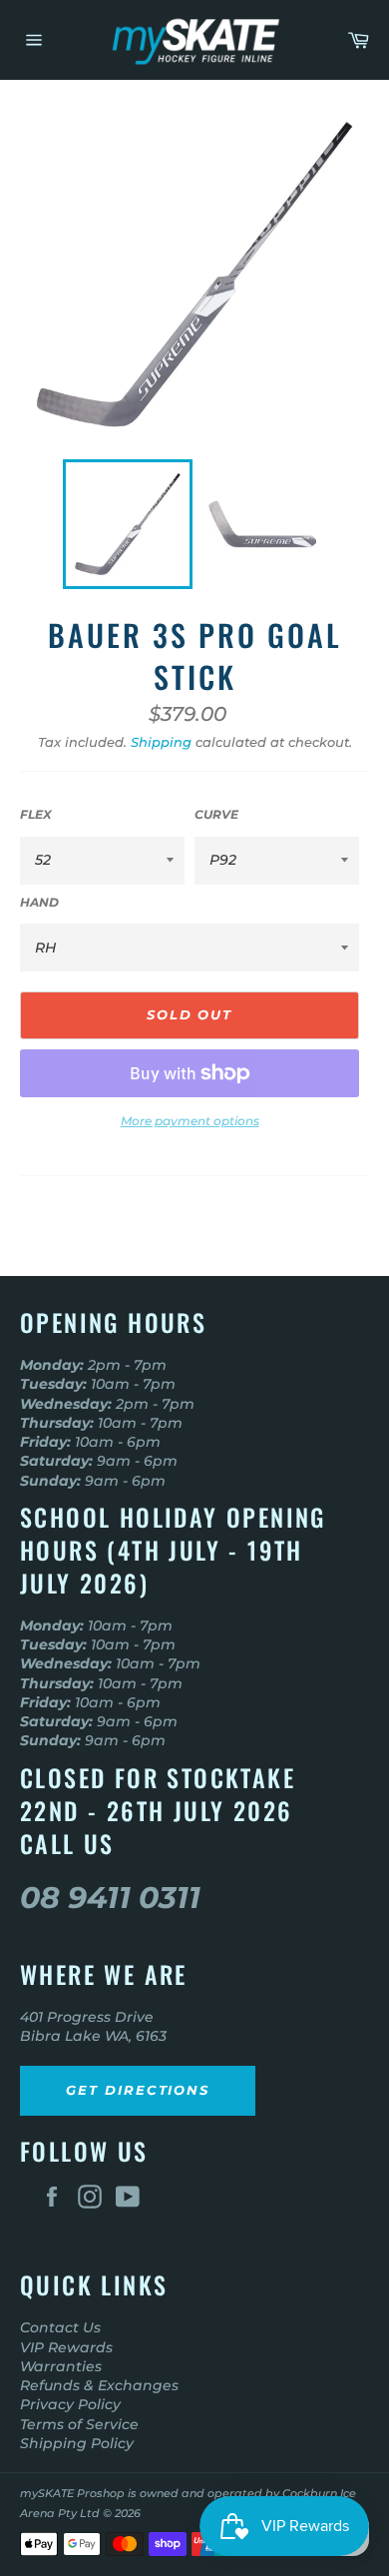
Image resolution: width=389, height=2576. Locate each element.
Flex (36, 814)
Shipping (161, 742)
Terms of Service (79, 2424)
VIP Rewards (66, 2347)
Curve (216, 814)
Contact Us (60, 2327)
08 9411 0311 (110, 1898)
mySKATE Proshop (72, 2493)
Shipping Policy (77, 2443)
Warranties (61, 2366)
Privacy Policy (70, 2404)
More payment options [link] (190, 1121)
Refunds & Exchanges (99, 2385)
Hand (39, 902)
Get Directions (138, 2090)
